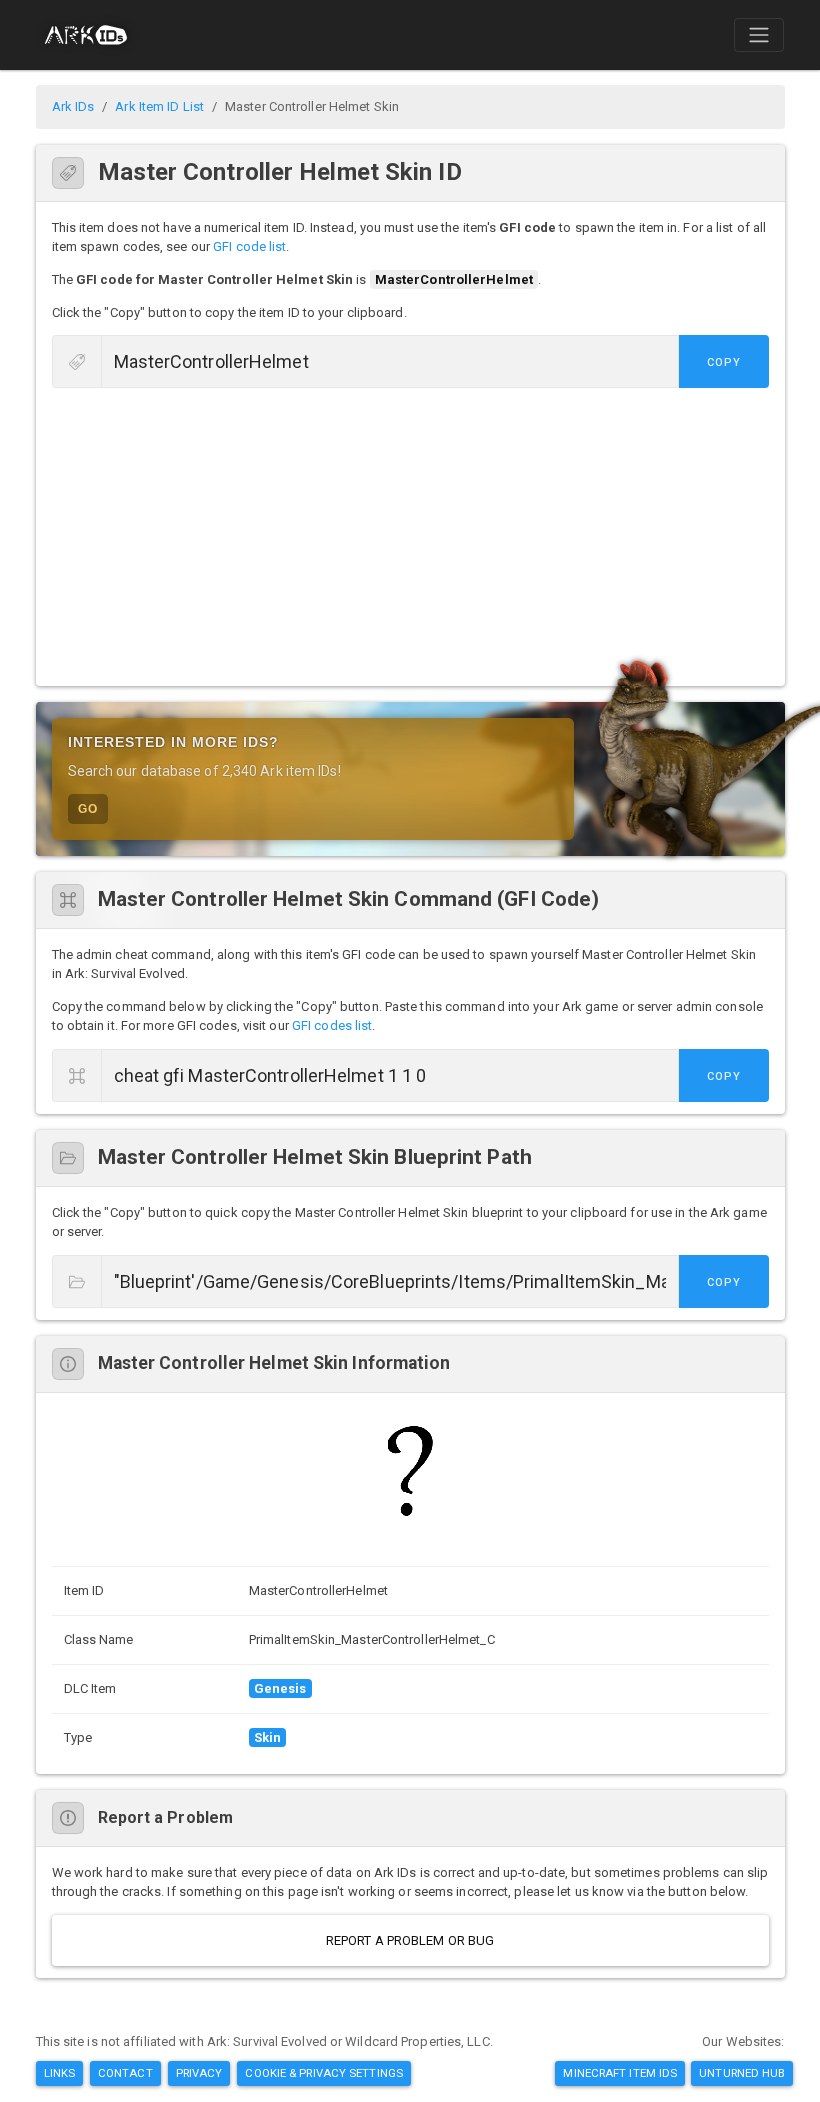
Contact (125, 2073)
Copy (724, 362)
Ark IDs (73, 106)
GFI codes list (332, 1025)
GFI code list (249, 246)
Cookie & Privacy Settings (324, 2073)
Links (60, 2073)
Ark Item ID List (159, 106)
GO (88, 809)
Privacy (199, 2073)
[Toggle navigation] (759, 35)
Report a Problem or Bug (410, 1940)
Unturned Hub (742, 2073)
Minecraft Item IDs (620, 2073)
